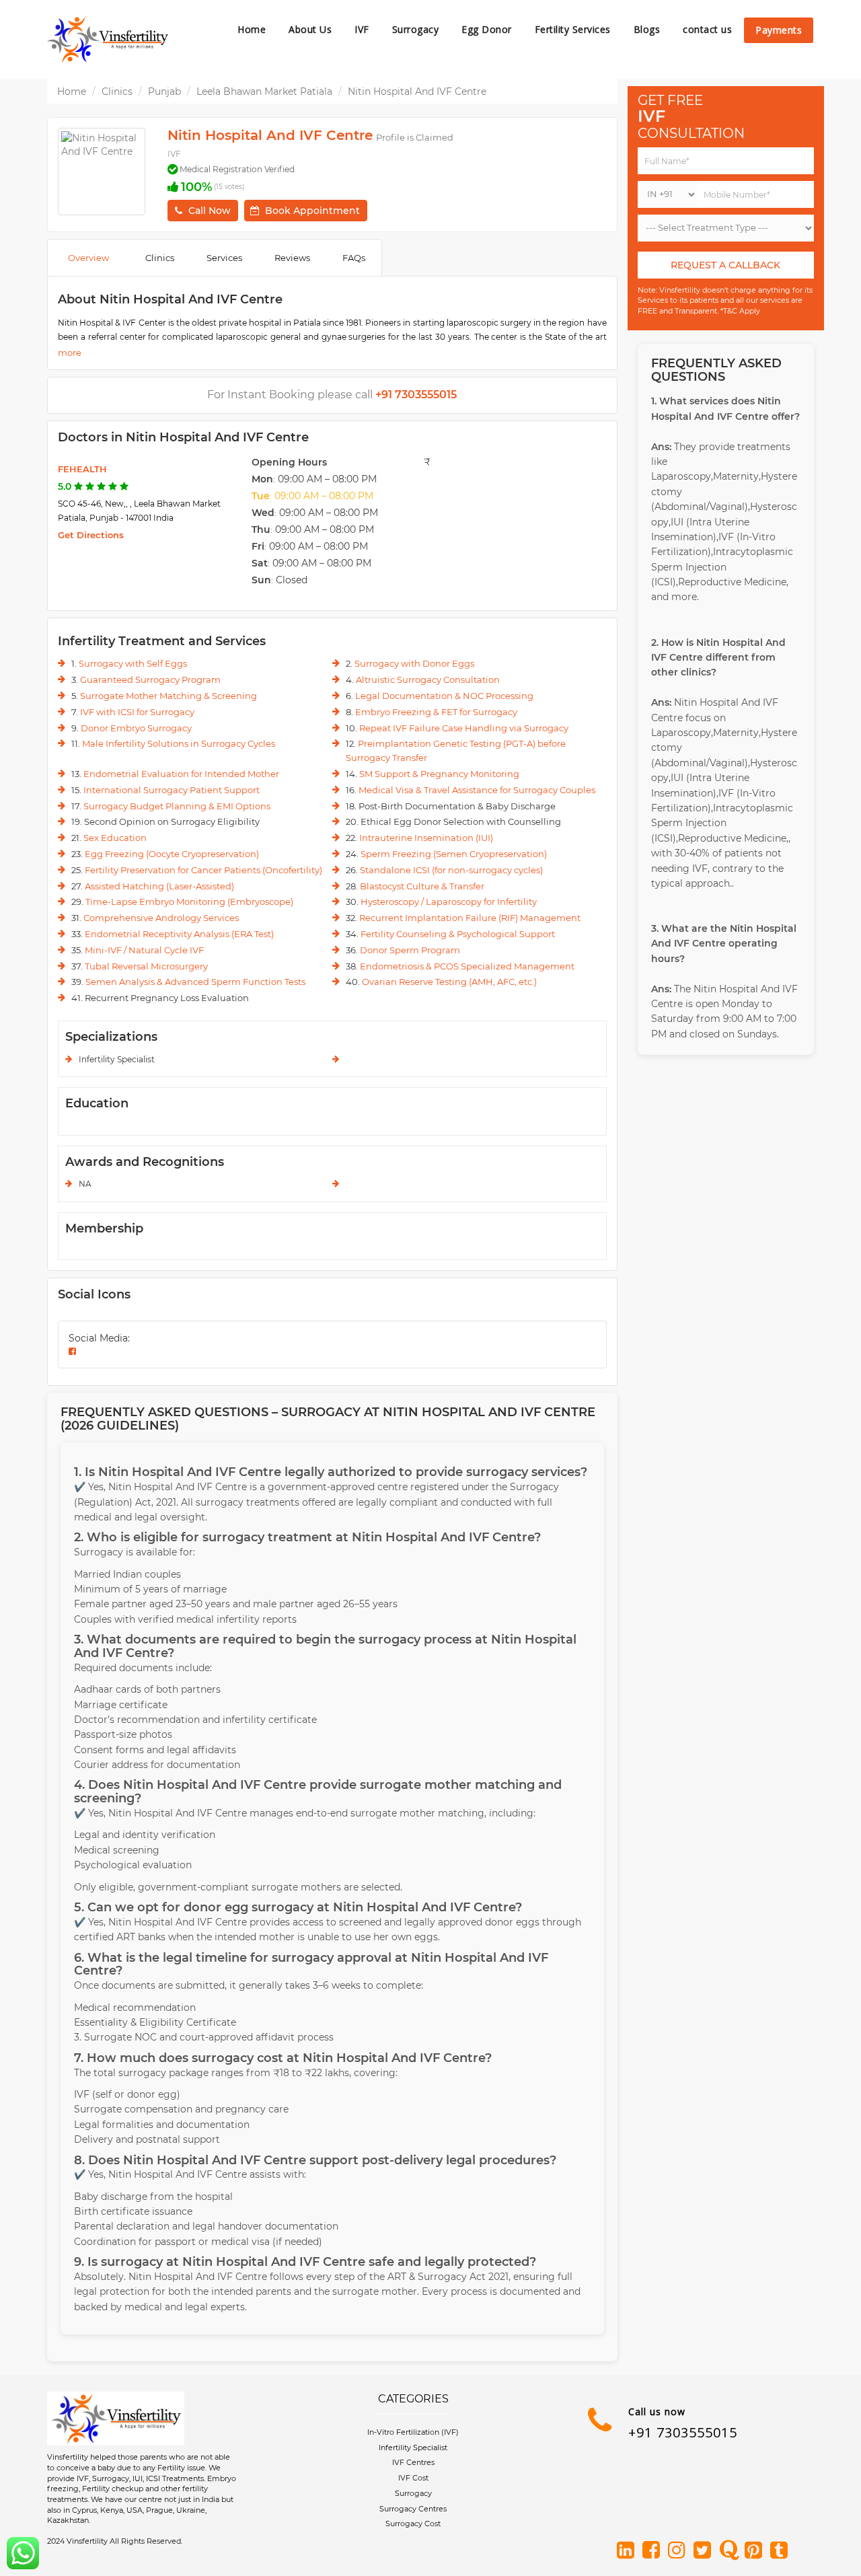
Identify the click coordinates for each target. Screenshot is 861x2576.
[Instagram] (679, 2551)
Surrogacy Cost (413, 2524)
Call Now (210, 211)
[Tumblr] (782, 2551)
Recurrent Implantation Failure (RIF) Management (470, 918)
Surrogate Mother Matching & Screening (169, 696)
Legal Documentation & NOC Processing (444, 696)
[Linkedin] (628, 2551)
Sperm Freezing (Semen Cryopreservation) (454, 854)
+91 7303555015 (683, 2432)
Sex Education (115, 838)
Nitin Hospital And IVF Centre (417, 91)
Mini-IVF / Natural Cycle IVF (144, 950)
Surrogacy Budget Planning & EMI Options (177, 806)
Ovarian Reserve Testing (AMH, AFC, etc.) (449, 982)
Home (252, 29)
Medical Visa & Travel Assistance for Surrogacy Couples (477, 790)
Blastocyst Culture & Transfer (422, 886)
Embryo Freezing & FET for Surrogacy (436, 712)
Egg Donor (487, 29)
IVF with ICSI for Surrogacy (137, 712)
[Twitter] (705, 2551)
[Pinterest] (756, 2551)
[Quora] (731, 2551)
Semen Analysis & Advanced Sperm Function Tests (195, 982)
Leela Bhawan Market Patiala (264, 91)
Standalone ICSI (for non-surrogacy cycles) (451, 870)
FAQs (354, 258)
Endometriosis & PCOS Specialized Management (467, 966)
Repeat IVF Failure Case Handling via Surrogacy (464, 728)
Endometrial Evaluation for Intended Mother (181, 774)
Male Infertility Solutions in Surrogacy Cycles (179, 743)
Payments (779, 30)
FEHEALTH (82, 469)
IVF (362, 29)
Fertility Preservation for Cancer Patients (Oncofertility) (203, 870)
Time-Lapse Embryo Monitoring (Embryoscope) (189, 901)
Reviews (292, 258)
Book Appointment (312, 211)
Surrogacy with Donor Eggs (414, 663)
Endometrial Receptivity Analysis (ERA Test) (179, 934)
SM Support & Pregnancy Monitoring (439, 774)
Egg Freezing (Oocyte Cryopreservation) (172, 854)
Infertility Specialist (413, 2448)
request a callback (725, 265)
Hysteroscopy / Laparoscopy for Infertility (449, 901)
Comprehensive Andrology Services (161, 918)
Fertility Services (573, 29)
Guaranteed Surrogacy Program (150, 679)
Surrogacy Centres (413, 2509)
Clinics (117, 91)
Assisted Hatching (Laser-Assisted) (159, 886)
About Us (310, 29)
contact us (707, 29)
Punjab (164, 91)
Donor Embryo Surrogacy (136, 728)
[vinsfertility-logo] (108, 40)
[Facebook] (654, 2551)
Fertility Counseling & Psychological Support (458, 934)
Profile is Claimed (415, 137)
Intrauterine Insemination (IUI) (426, 838)
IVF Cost (413, 2478)
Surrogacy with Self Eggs (133, 663)
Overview (88, 258)
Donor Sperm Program (410, 950)
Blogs (647, 29)
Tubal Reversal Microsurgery (146, 966)
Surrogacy (416, 29)
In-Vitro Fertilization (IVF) (413, 2432)
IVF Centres (413, 2462)
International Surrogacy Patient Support (172, 790)
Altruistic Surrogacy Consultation (428, 679)
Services (224, 258)
